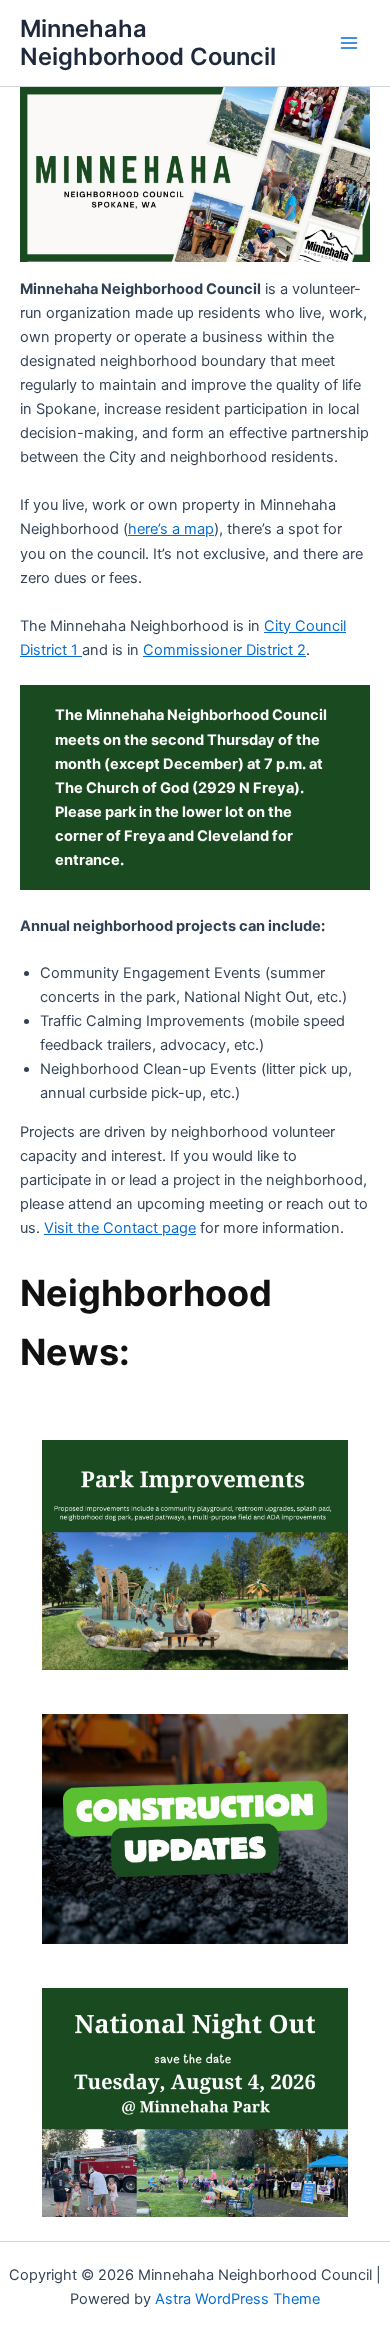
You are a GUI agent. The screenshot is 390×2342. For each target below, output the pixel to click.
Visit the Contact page (120, 1228)
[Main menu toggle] (349, 43)
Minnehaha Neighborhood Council (148, 42)
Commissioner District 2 (224, 650)
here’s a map (171, 529)
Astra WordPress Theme (237, 2299)
